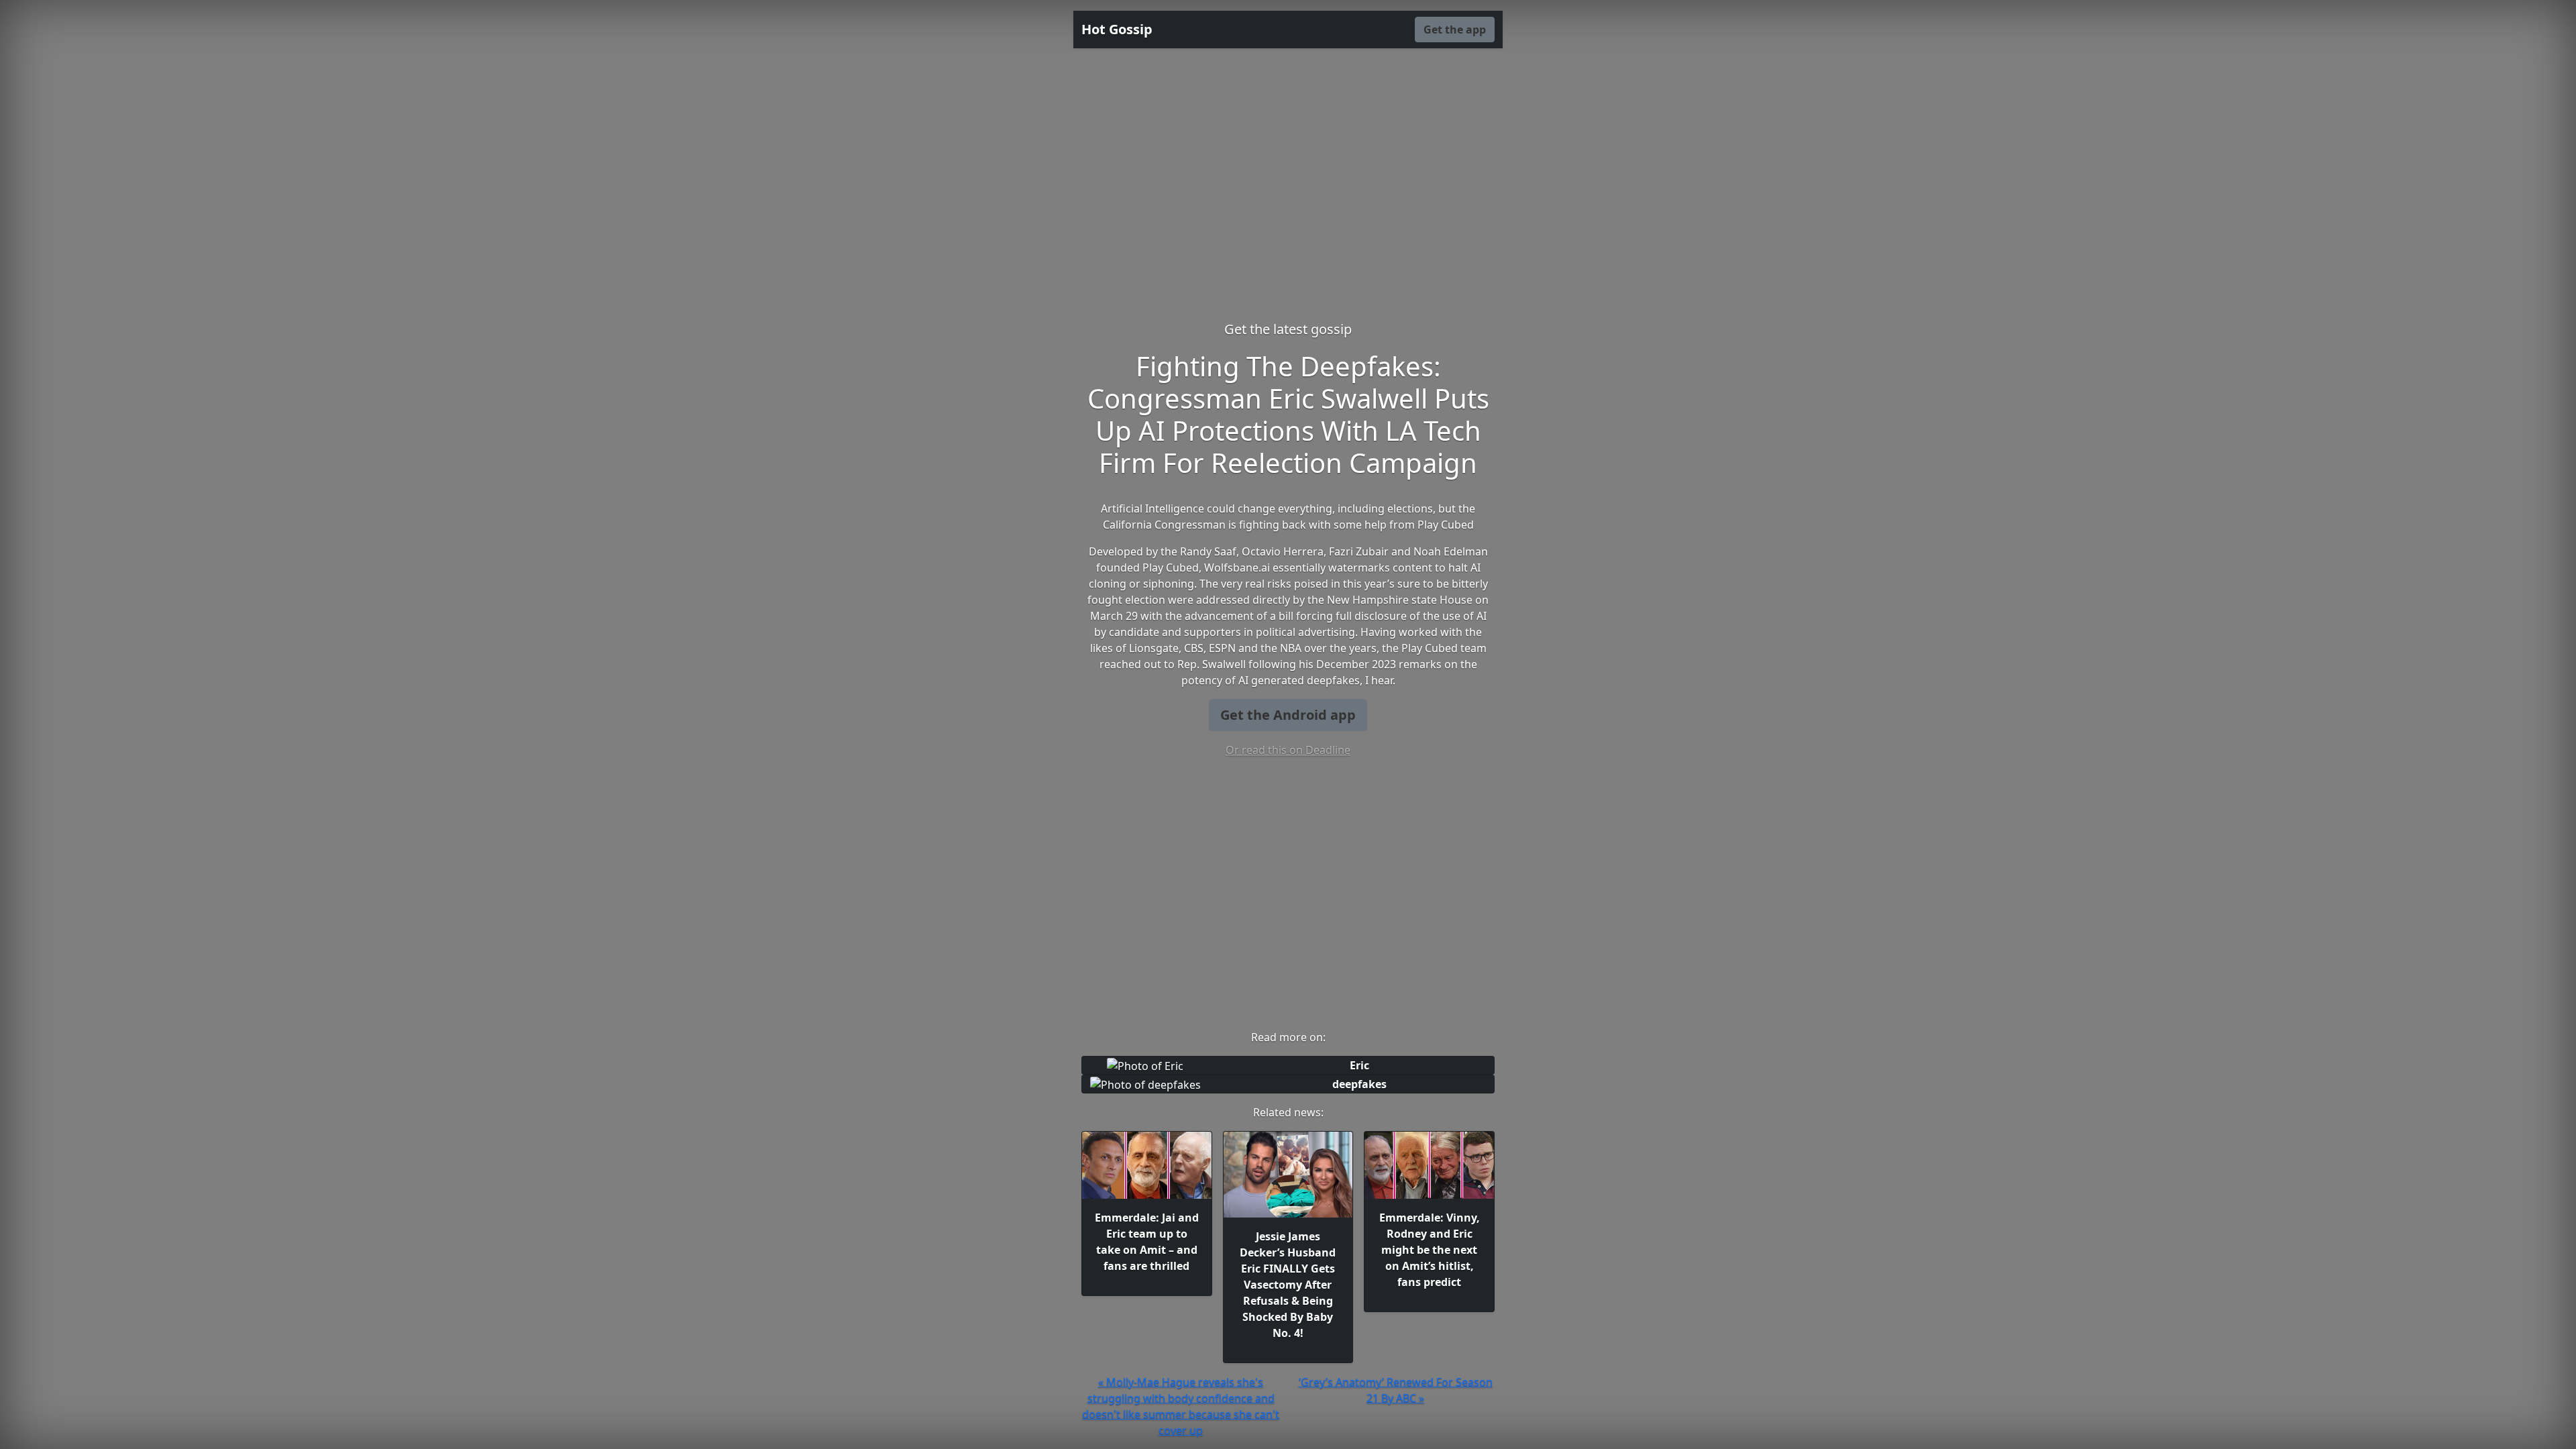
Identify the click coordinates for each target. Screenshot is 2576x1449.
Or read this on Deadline (1288, 750)
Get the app (1455, 30)
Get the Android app (1288, 715)
